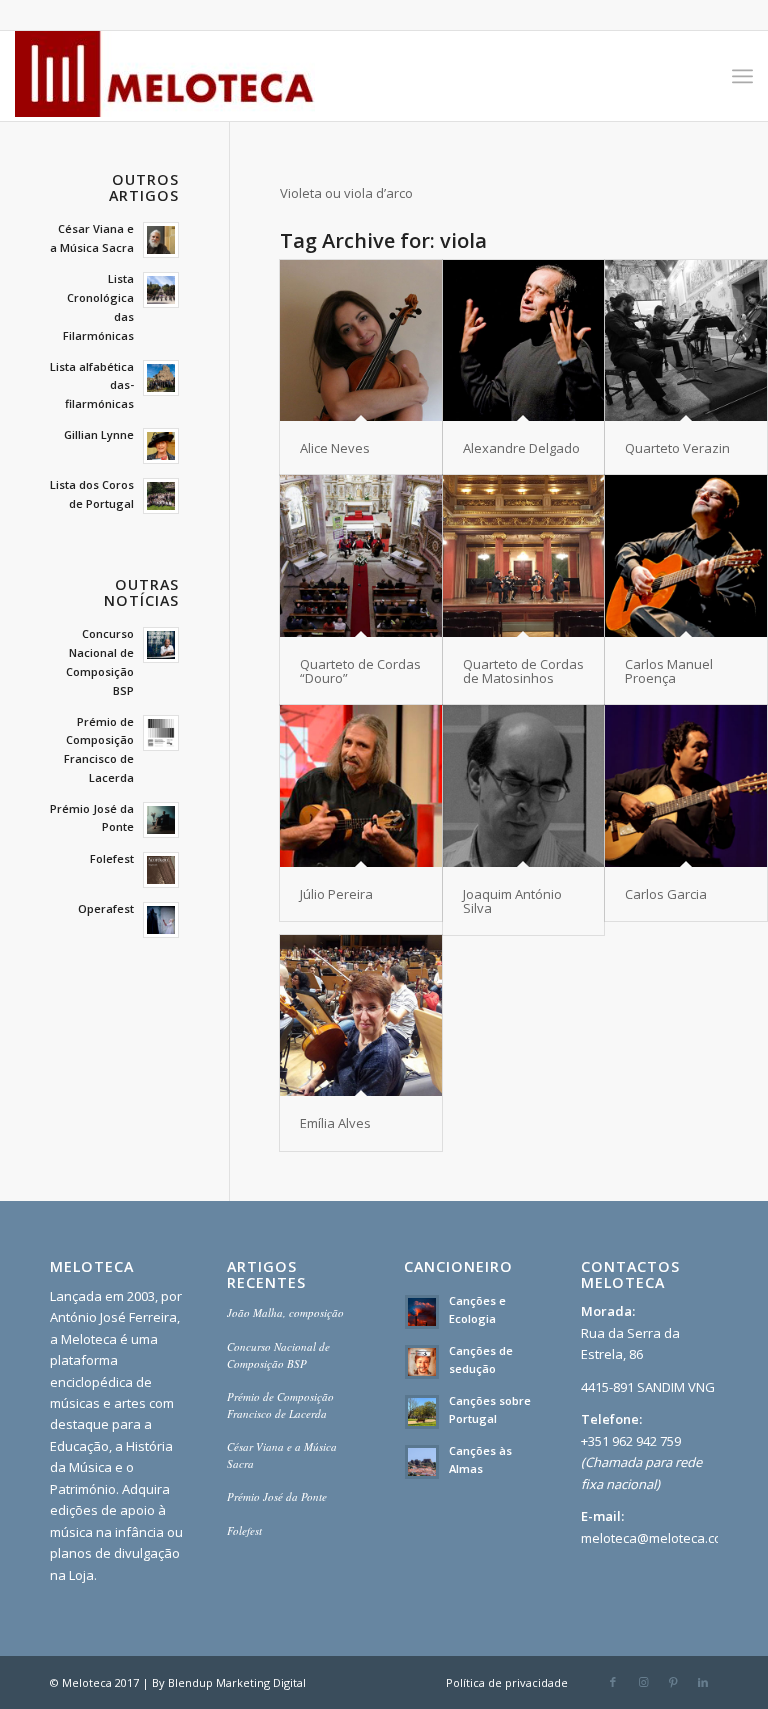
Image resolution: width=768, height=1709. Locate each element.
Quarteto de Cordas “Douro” (360, 671)
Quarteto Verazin (677, 448)
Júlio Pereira (336, 894)
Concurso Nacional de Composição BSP (278, 1355)
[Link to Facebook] (613, 1682)
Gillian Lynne (99, 434)
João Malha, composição (285, 1312)
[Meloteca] (165, 76)
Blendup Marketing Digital (237, 1682)
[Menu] (742, 76)
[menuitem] (742, 76)
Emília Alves (335, 1123)
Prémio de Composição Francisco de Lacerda (280, 1405)
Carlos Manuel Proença (669, 671)
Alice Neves (335, 448)
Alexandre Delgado (521, 448)
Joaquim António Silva (512, 901)
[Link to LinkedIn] (703, 1682)
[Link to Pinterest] (673, 1682)
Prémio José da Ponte (277, 1496)
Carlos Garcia (666, 894)
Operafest (106, 908)
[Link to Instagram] (643, 1682)
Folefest (112, 858)
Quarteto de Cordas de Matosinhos (523, 671)
